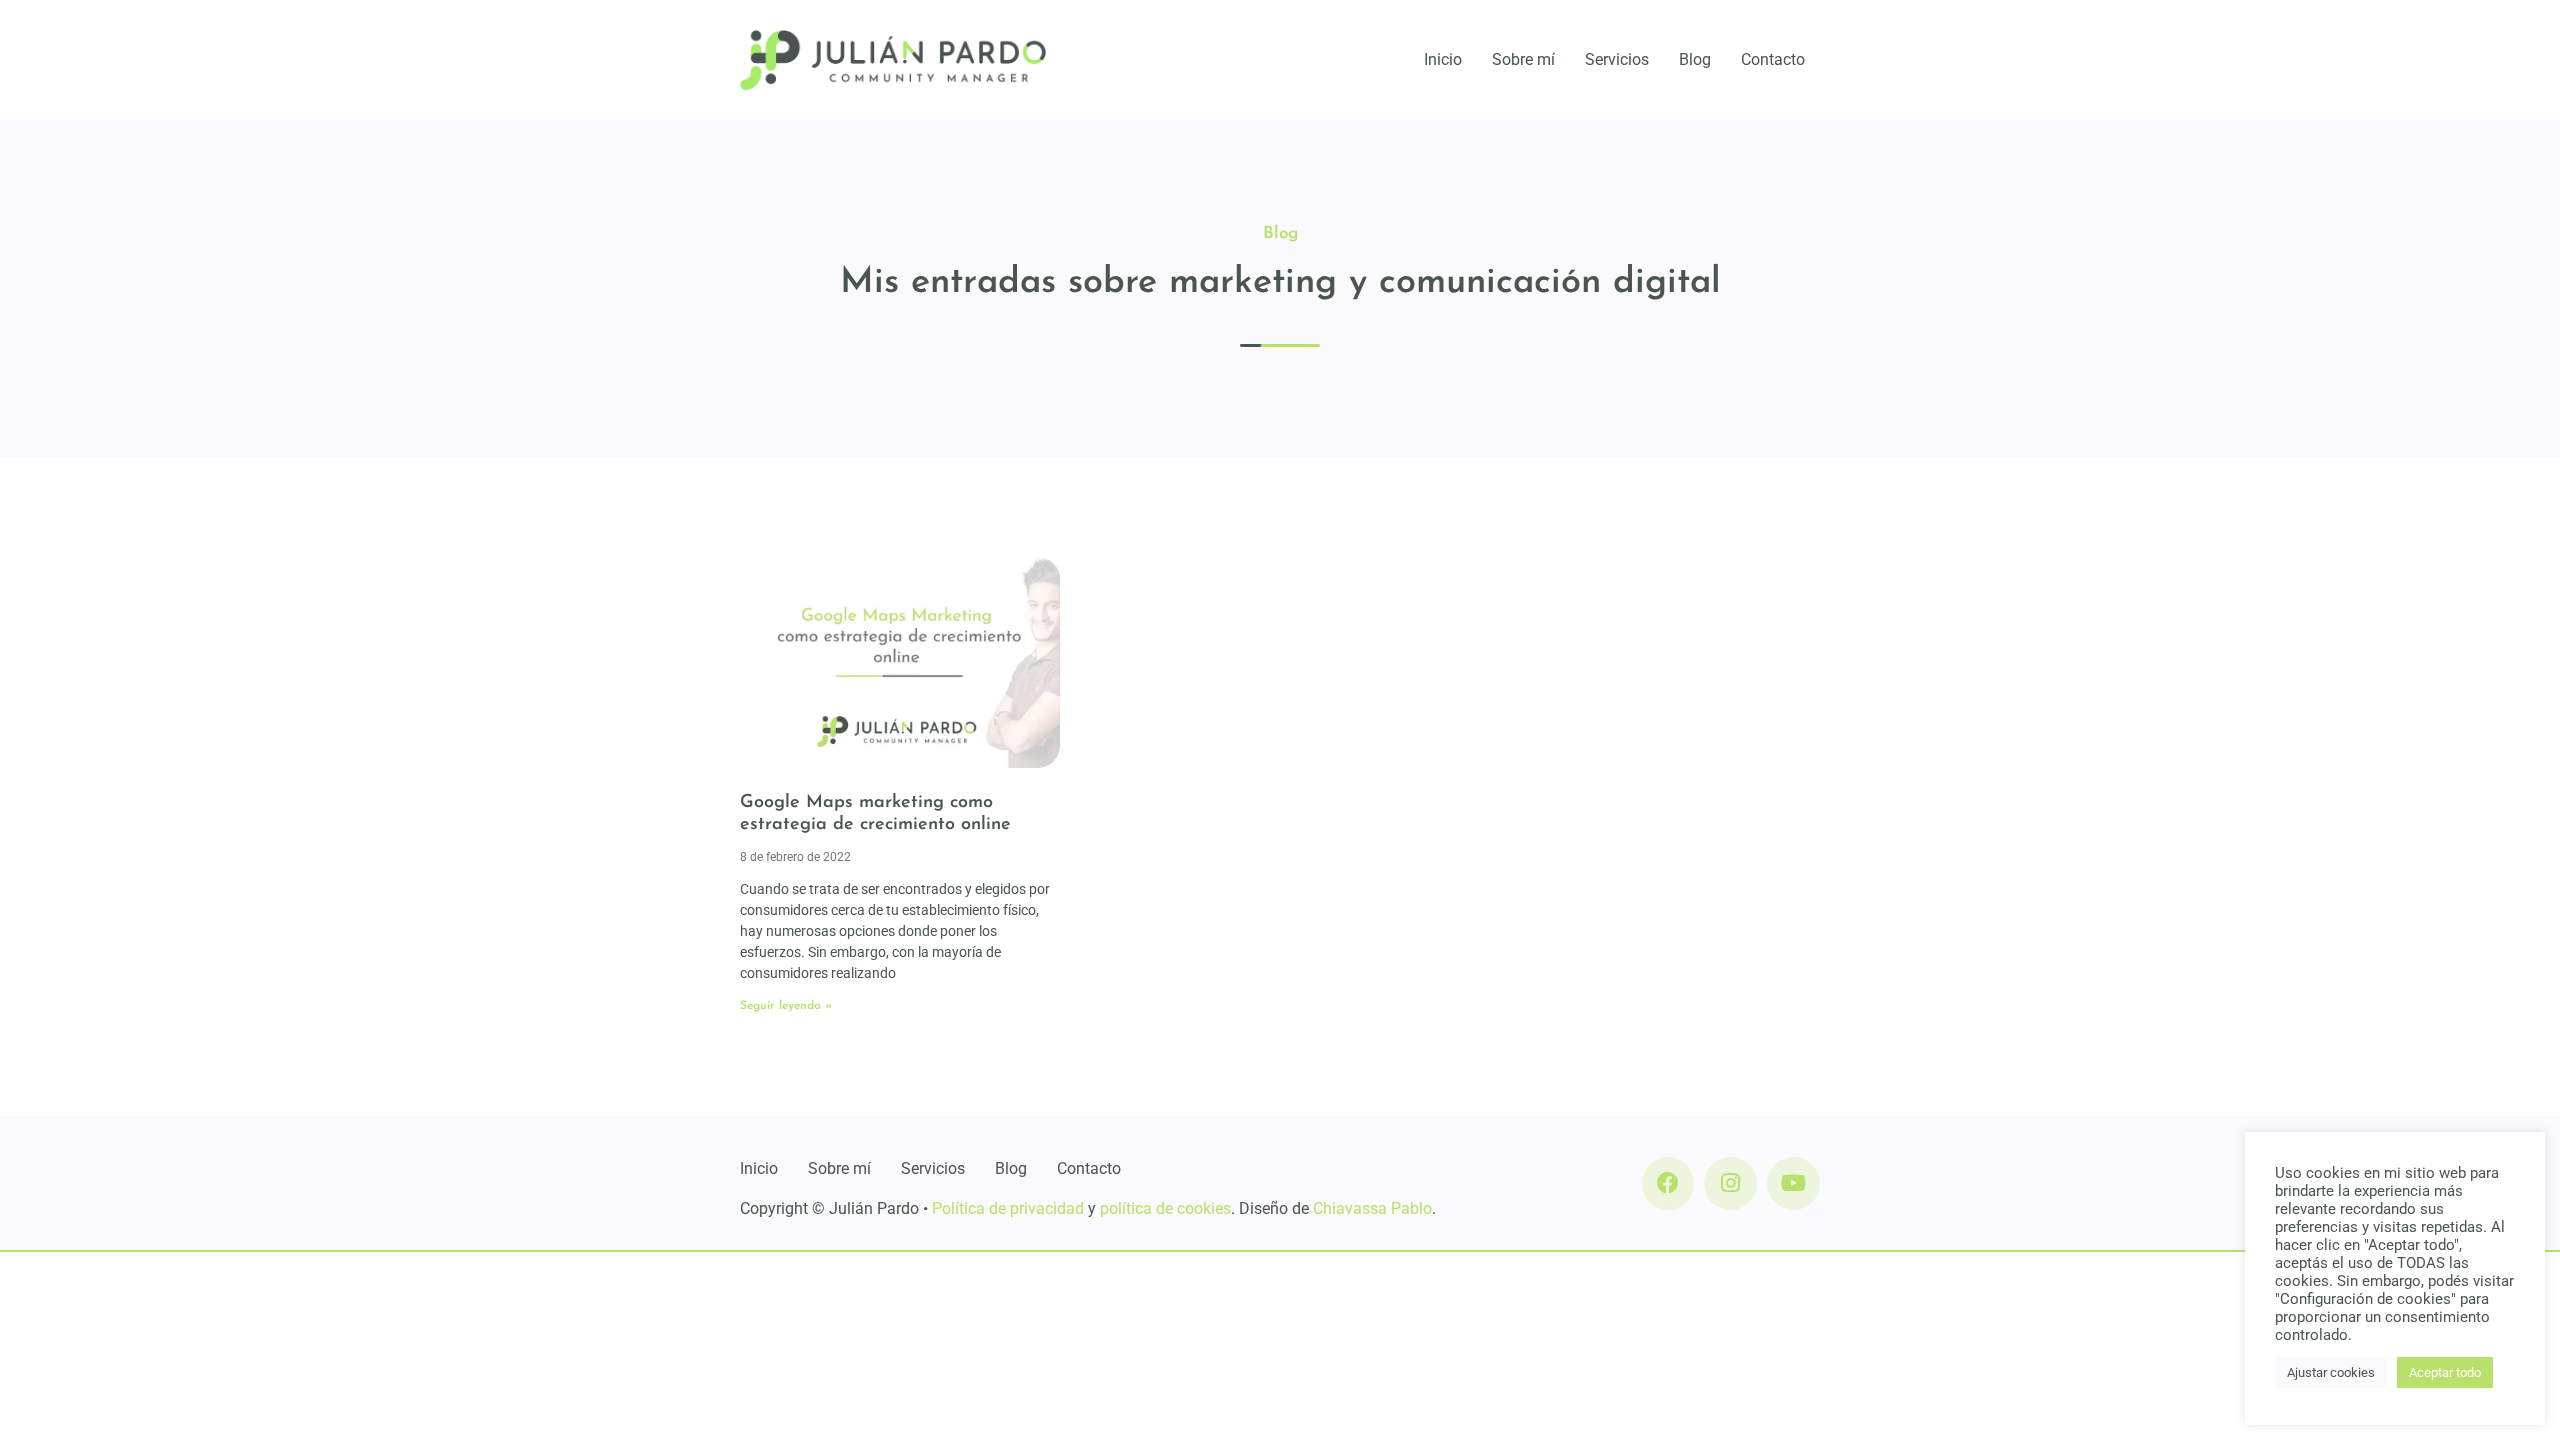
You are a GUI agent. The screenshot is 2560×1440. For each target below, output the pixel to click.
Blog (1695, 59)
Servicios (1617, 59)
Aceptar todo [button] (2445, 1372)
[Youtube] (1793, 1183)
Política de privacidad (1008, 1208)
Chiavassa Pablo (1372, 1208)
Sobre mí (1523, 59)
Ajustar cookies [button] (2331, 1372)
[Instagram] (1730, 1183)
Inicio (1443, 59)
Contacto (1773, 59)
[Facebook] (1668, 1183)
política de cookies (1165, 1208)
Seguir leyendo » (786, 1006)
